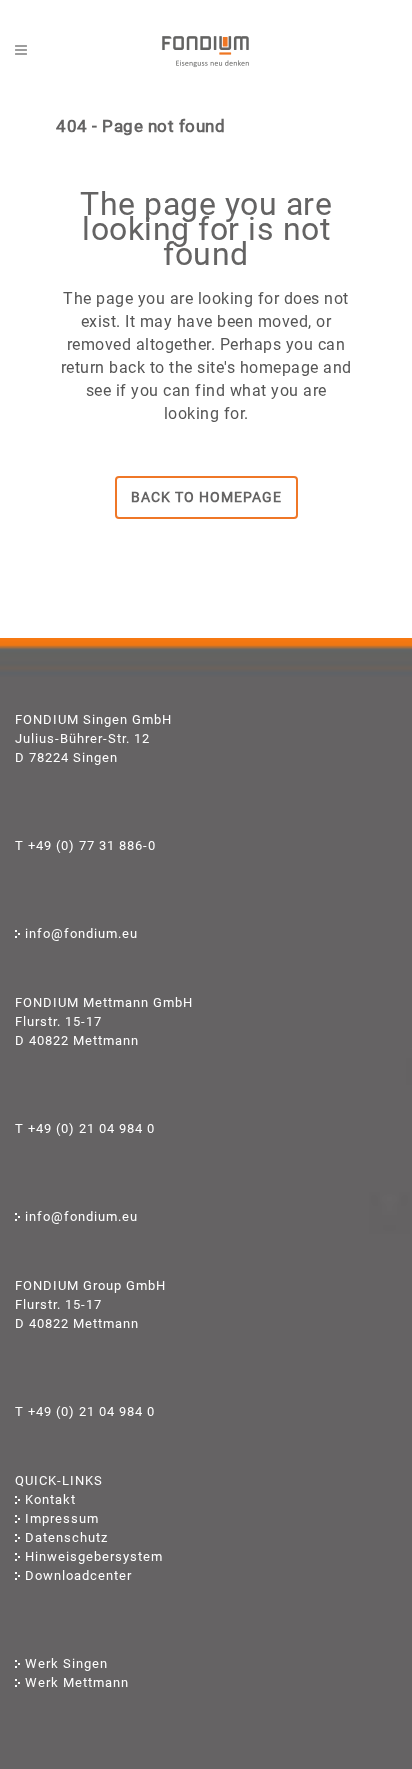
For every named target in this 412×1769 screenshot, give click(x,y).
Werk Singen (66, 1663)
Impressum (62, 1518)
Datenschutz (66, 1537)
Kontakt (50, 1499)
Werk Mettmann (77, 1682)
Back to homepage (206, 497)
